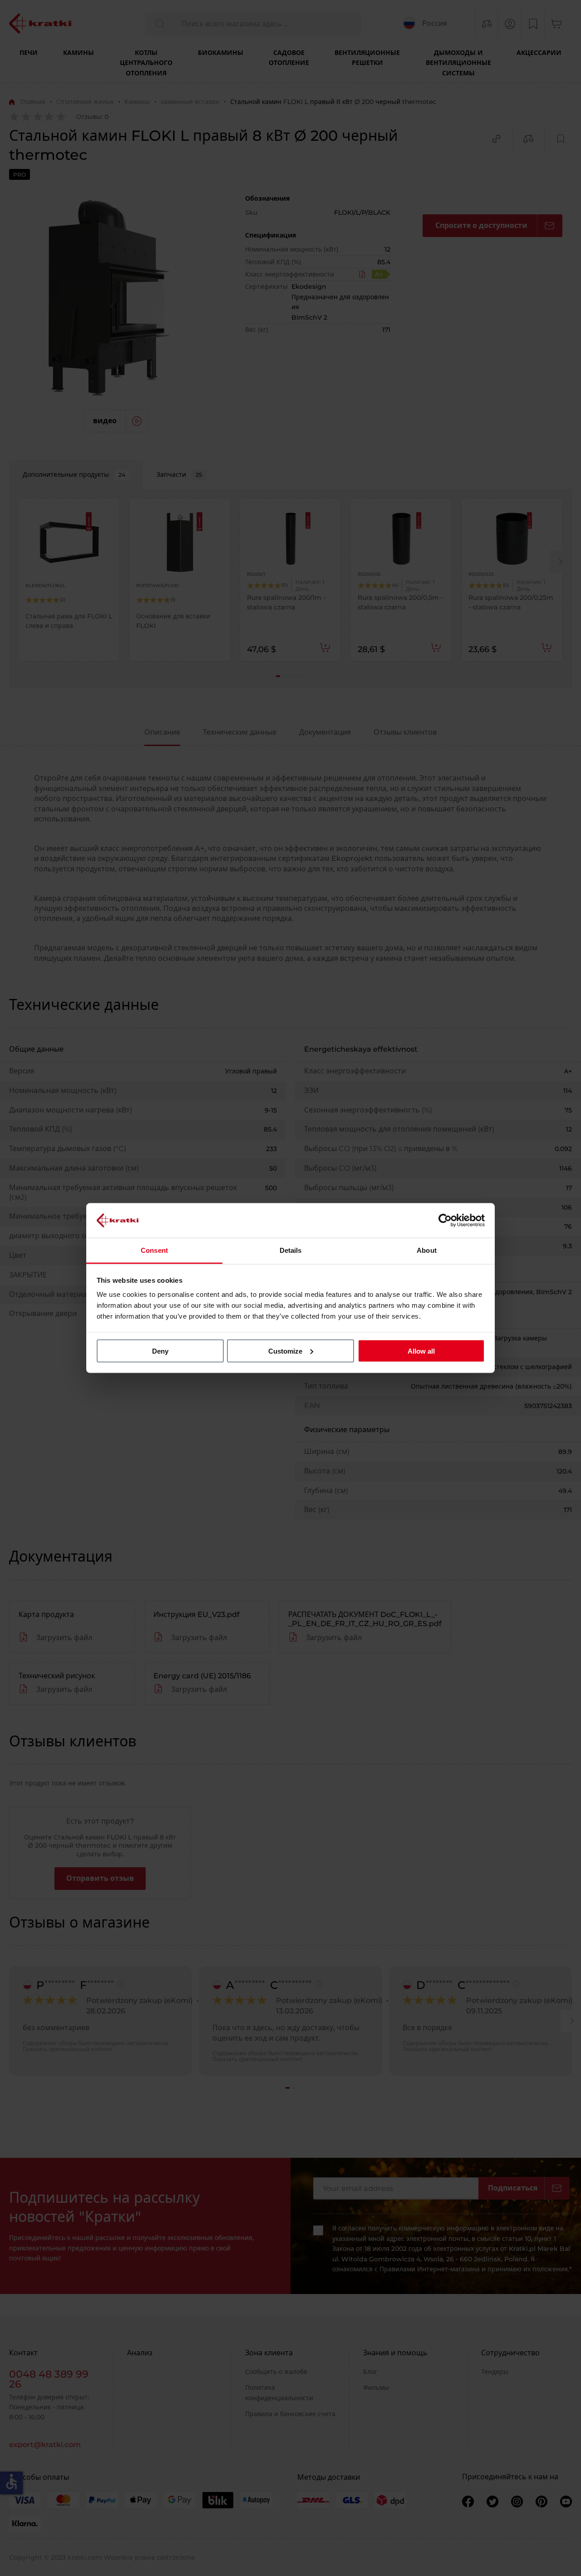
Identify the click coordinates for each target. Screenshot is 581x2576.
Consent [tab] (154, 1250)
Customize (285, 1351)
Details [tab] (291, 1250)
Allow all (421, 1351)
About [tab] (427, 1250)
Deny (160, 1351)
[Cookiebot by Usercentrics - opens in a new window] (445, 1220)
